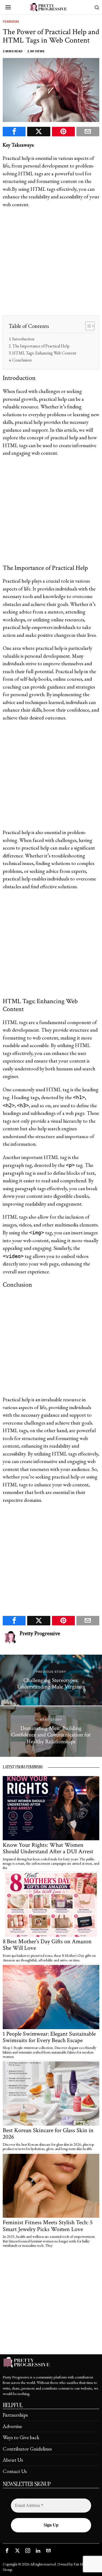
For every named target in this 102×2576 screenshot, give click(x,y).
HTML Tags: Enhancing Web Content (44, 353)
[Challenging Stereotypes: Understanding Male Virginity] (51, 1680)
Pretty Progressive (40, 1633)
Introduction (23, 339)
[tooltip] (14, 132)
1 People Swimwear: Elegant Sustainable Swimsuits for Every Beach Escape (49, 2037)
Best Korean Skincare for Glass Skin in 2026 (48, 2134)
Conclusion (22, 360)
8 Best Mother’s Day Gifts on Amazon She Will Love (47, 1945)
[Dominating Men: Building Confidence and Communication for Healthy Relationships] (51, 1732)
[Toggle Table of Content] (87, 326)
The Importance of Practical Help (41, 346)
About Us (13, 2460)
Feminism (11, 22)
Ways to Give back (21, 2437)
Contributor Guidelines (27, 2449)
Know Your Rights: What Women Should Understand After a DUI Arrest (48, 1848)
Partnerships (15, 2415)
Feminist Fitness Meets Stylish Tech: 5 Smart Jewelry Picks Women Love (48, 2226)
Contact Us (15, 2471)
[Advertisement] (51, 265)
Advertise (12, 2426)
